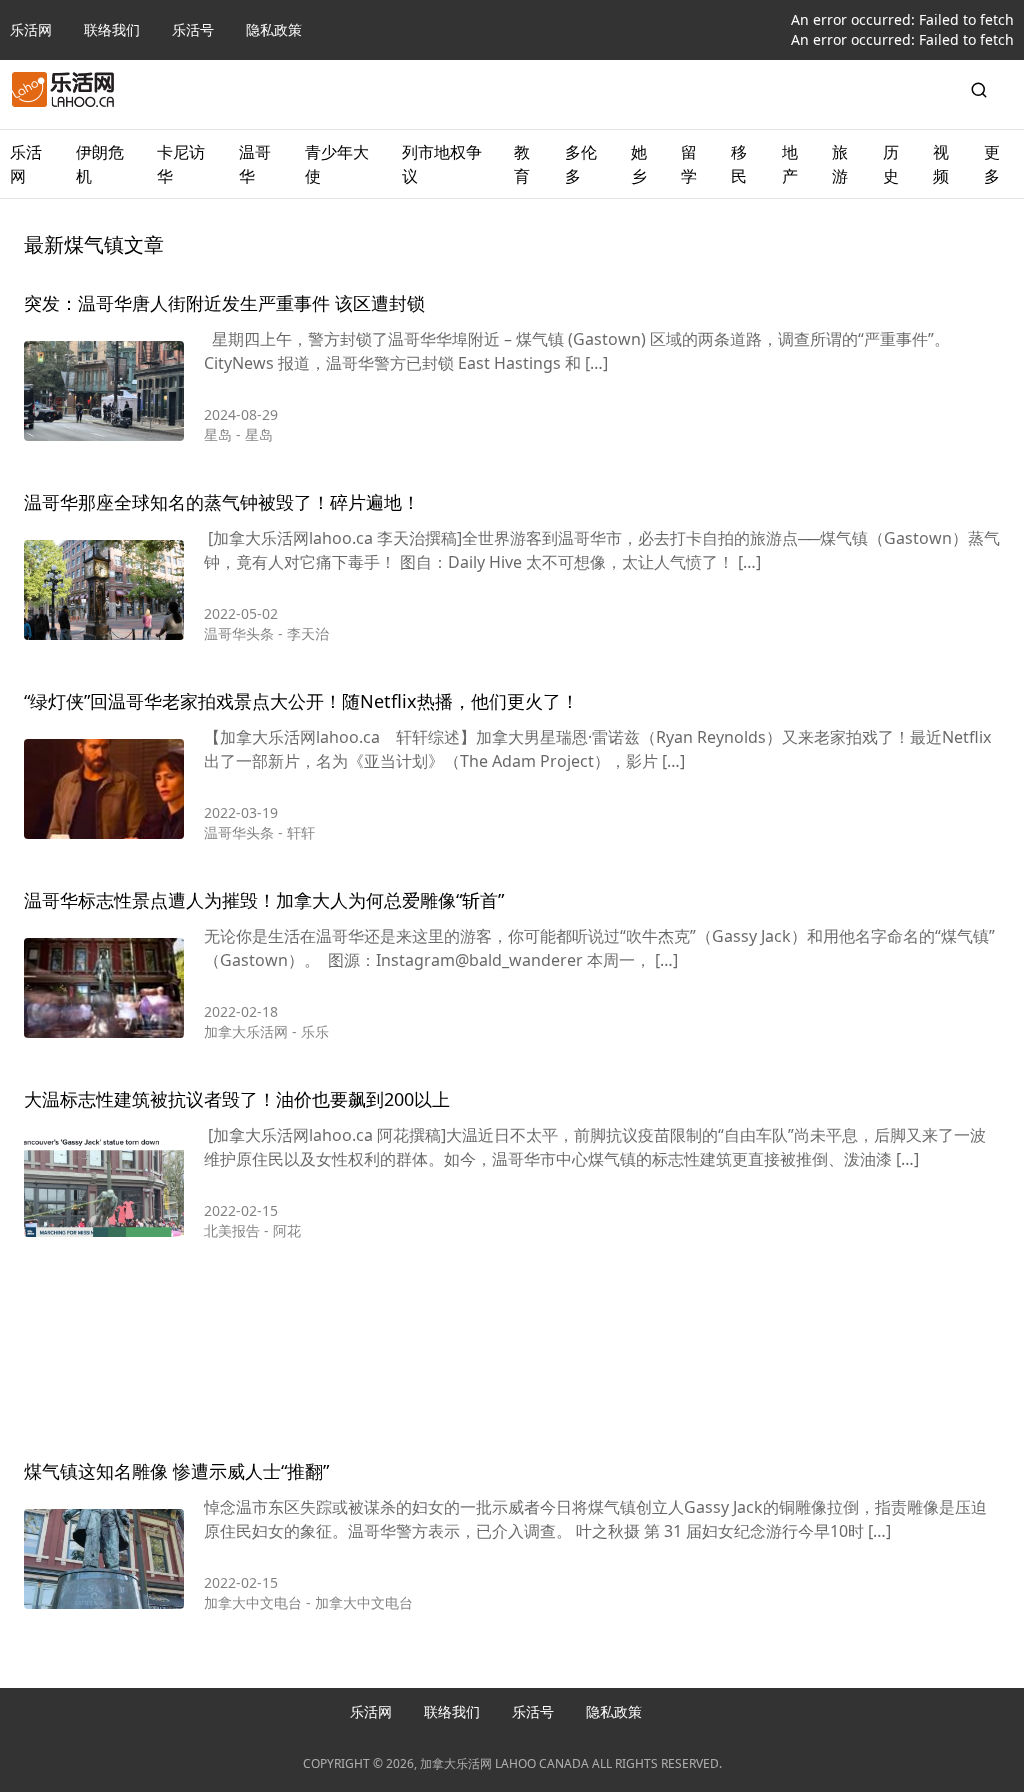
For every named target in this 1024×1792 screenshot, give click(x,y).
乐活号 (193, 29)
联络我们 (112, 29)
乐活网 (31, 29)
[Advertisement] (512, 1354)
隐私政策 (274, 29)
